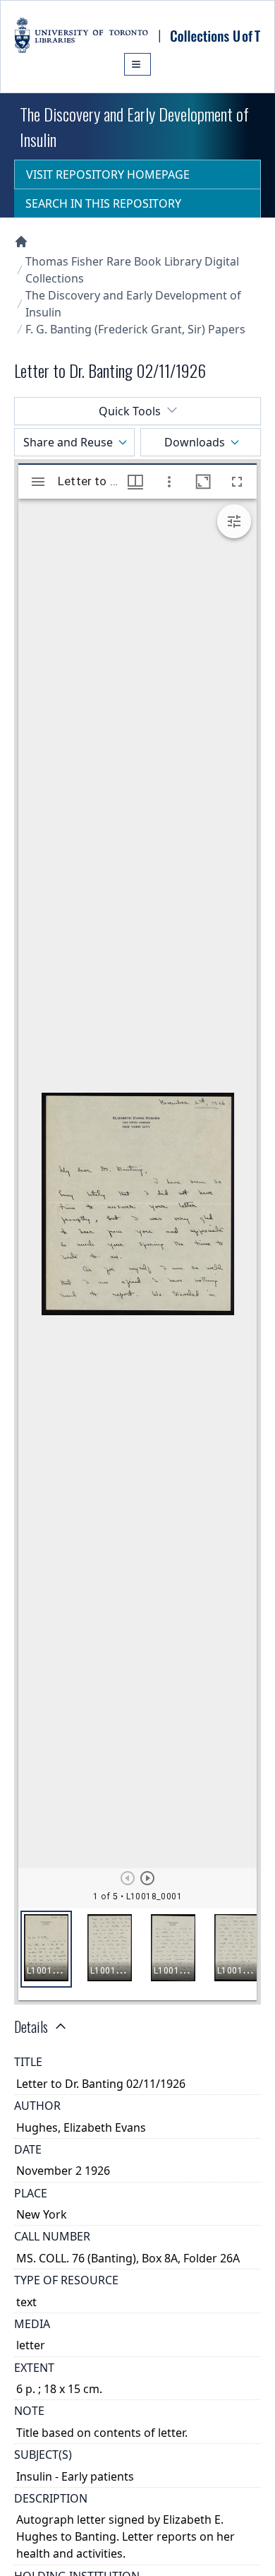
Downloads (195, 442)
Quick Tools (130, 411)
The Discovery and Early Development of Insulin (133, 304)
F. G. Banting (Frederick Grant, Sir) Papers (135, 329)
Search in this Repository (103, 203)
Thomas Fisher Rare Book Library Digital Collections (132, 270)
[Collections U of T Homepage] (21, 242)
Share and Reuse (68, 442)
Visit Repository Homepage (108, 174)
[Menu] (137, 64)
